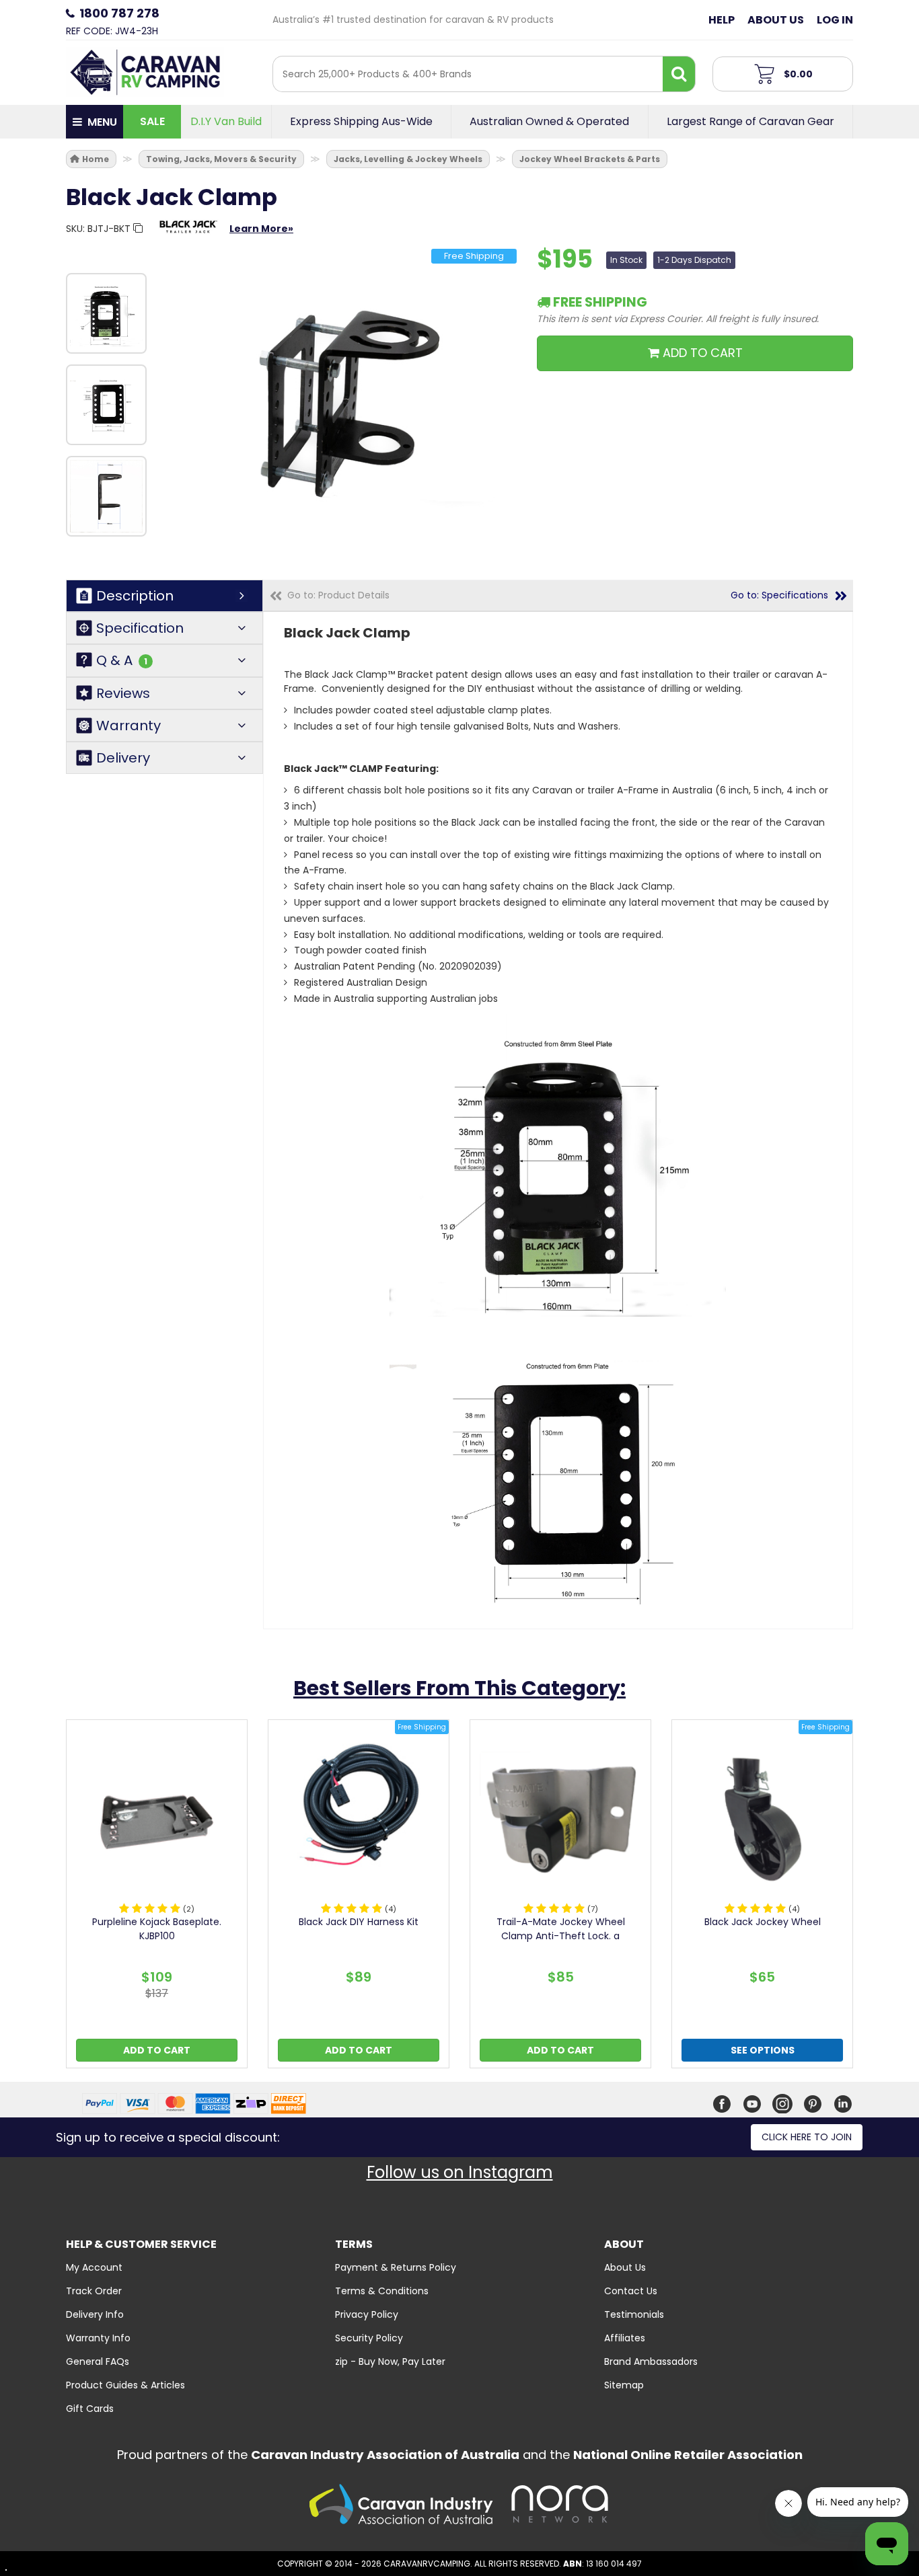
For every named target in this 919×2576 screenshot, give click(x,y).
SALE (152, 121)
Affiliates (625, 2338)
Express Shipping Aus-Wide (361, 122)
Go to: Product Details (338, 595)
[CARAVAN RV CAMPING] (145, 71)
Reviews (123, 693)
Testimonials (634, 2314)
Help (722, 20)
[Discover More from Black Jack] (188, 233)
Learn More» (261, 229)
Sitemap (624, 2385)
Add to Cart (157, 2050)
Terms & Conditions (382, 2291)
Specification (140, 628)
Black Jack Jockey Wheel (763, 1922)
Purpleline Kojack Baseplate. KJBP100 (157, 1929)
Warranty (128, 726)
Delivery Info (95, 2314)
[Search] (679, 74)
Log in (835, 20)
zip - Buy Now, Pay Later (390, 2362)
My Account (94, 2267)
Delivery (123, 758)
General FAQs (98, 2362)
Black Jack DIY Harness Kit (359, 1922)
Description (135, 596)
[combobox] (468, 74)
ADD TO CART (701, 353)
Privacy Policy (367, 2314)
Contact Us (631, 2291)
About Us (776, 20)
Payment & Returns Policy (396, 2267)
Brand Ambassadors (651, 2362)
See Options (763, 2050)
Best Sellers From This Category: (459, 1688)
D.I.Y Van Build (226, 122)
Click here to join (807, 2137)
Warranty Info (98, 2338)
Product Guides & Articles (125, 2385)
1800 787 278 (119, 13)
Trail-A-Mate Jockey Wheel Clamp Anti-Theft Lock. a (561, 1929)
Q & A (122, 661)
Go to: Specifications (779, 595)
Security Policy (369, 2338)
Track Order (94, 2291)
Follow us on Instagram (460, 2172)
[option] (106, 313)
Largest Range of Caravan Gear (750, 122)
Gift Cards (90, 2409)
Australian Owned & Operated (549, 122)
